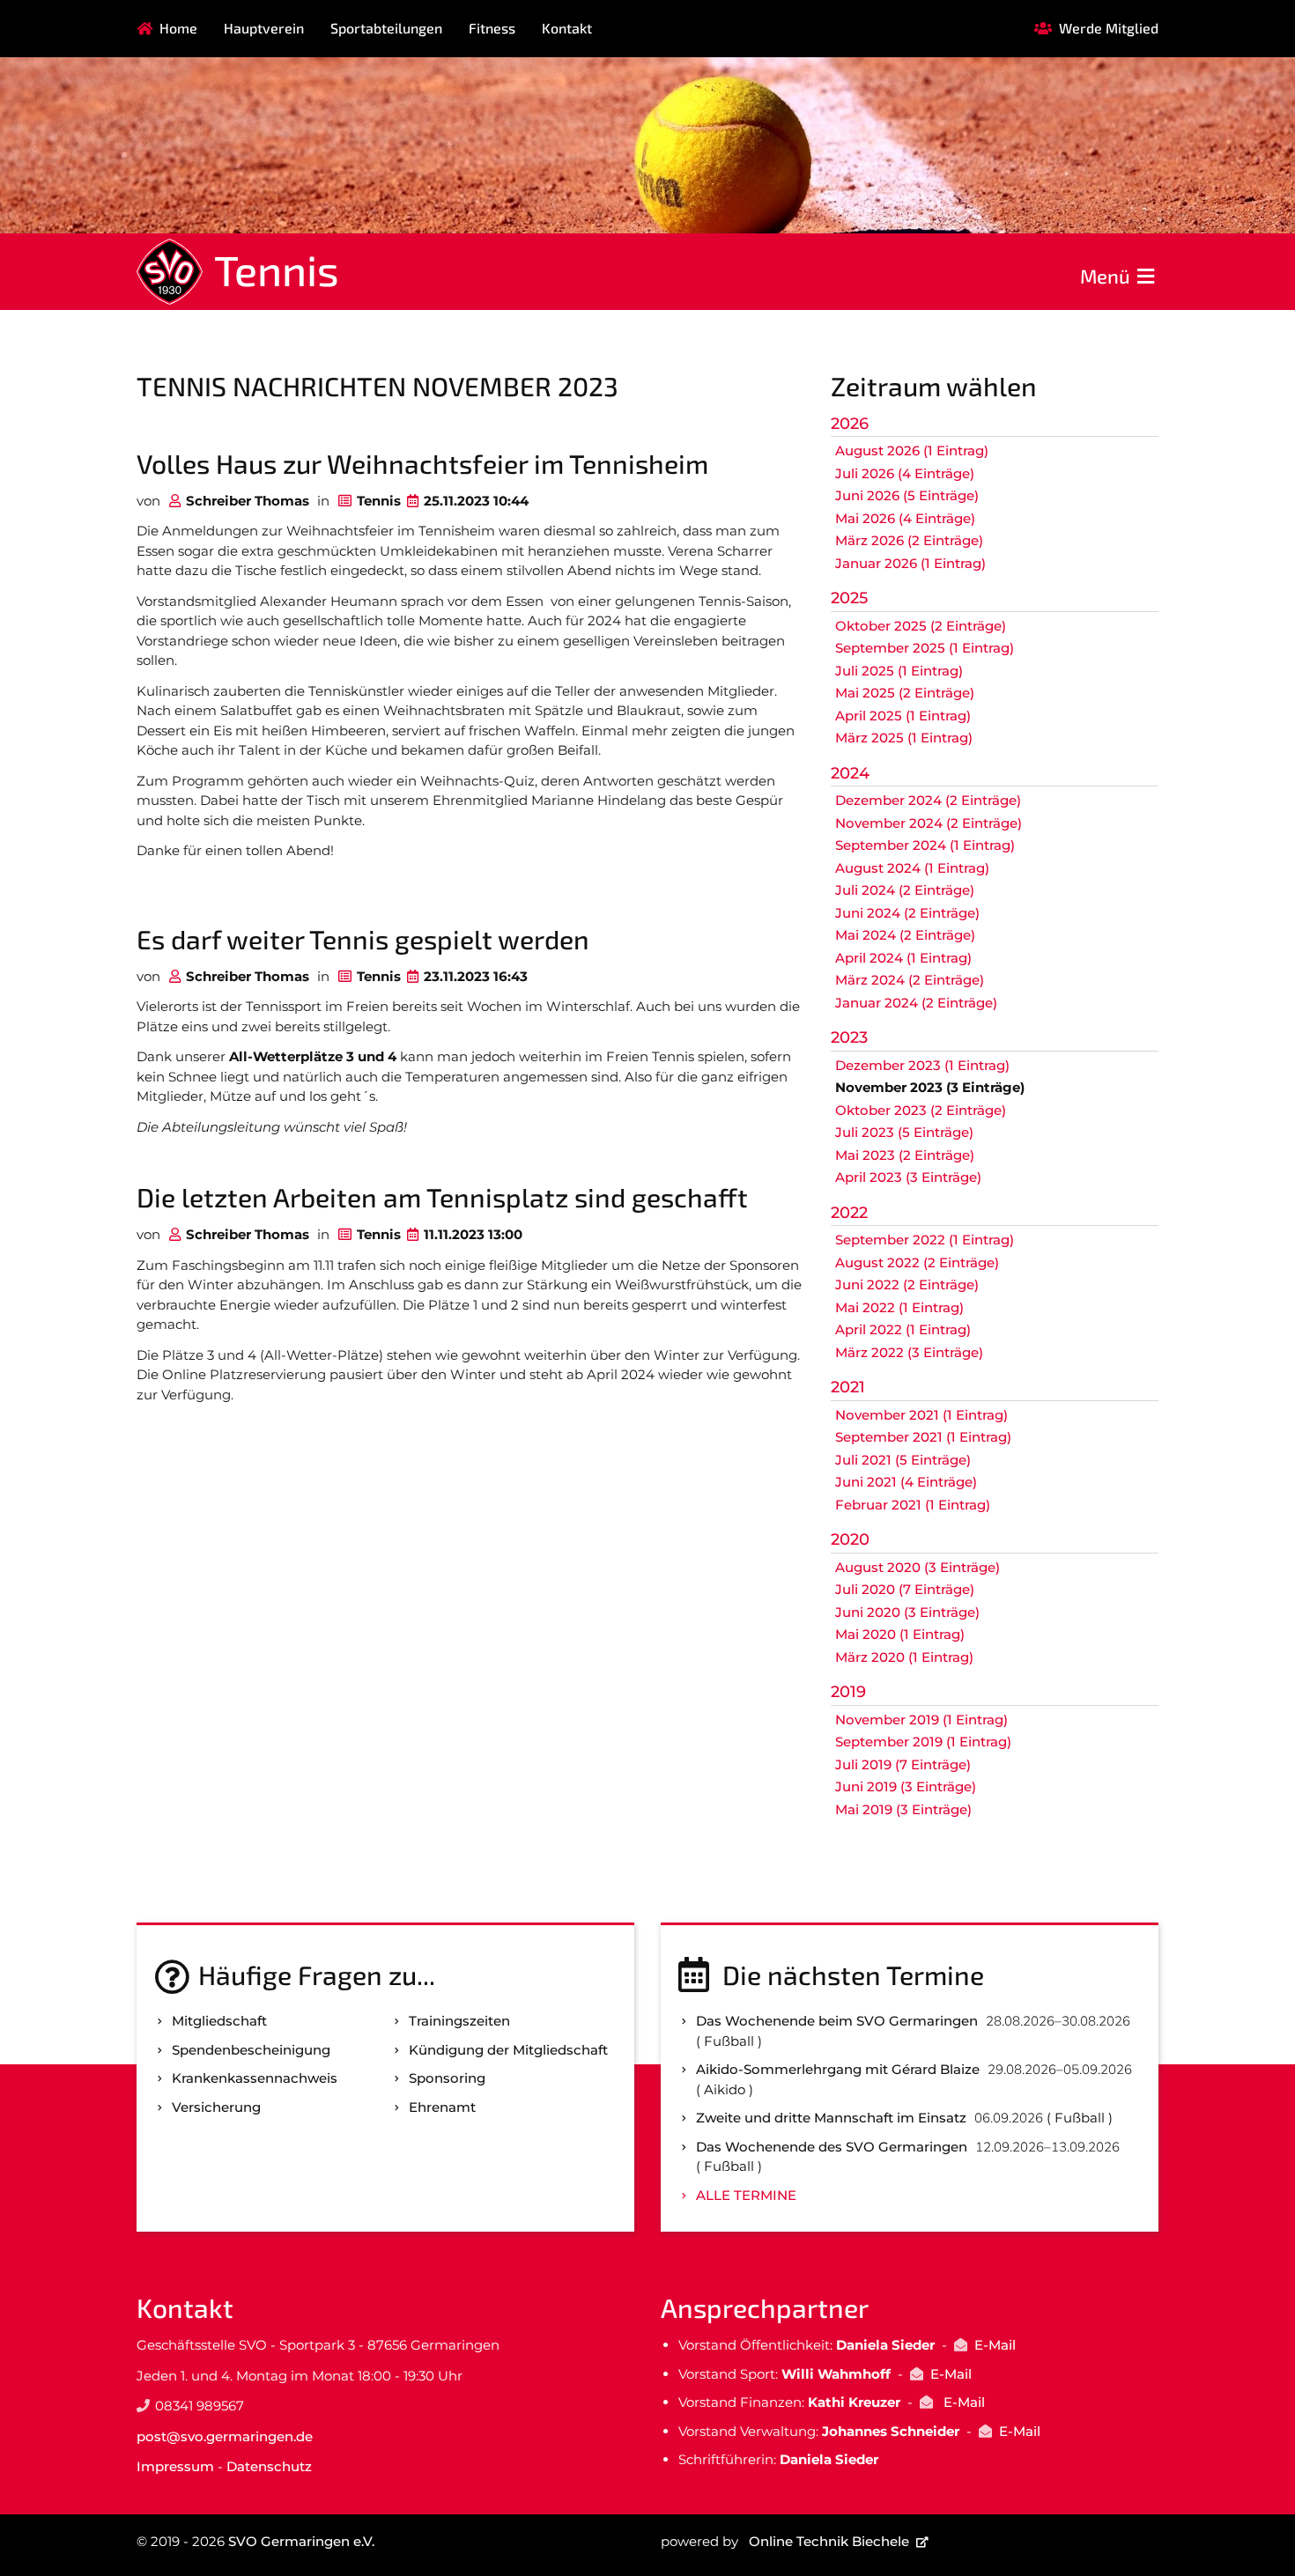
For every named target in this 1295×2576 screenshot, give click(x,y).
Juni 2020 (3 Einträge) (907, 1612)
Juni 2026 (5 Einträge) (907, 495)
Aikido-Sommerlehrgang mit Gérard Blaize (838, 2069)
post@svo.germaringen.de (225, 2436)
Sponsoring (447, 2078)
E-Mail (995, 2345)
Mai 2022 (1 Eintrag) (899, 1307)
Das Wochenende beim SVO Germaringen (837, 2021)
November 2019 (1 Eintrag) (921, 1720)
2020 (850, 1539)
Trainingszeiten (459, 2021)
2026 (850, 424)
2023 (849, 1037)
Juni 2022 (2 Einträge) (907, 1284)
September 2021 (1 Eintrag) (923, 1437)
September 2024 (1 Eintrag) (925, 845)
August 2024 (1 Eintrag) (912, 868)
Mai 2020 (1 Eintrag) (900, 1634)
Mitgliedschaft (219, 2021)
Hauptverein (264, 28)
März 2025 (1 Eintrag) (904, 738)
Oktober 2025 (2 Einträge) (921, 626)
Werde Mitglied (1109, 28)
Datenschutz (269, 2466)
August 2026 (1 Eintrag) (912, 450)
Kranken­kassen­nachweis (255, 2078)
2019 (848, 1692)
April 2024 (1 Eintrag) (903, 958)
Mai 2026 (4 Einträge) (905, 518)
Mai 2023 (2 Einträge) (905, 1155)
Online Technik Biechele (829, 2541)
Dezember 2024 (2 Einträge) (928, 800)
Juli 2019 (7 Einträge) (903, 1764)
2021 (848, 1387)
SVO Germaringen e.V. (301, 2541)
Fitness (492, 28)
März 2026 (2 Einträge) (909, 540)
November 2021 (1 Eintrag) (921, 1415)
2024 (850, 773)
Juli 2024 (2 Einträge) (905, 890)
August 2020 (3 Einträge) (918, 1567)
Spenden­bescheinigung (251, 2050)
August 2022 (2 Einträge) (917, 1262)
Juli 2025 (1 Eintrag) (899, 671)
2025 (849, 598)
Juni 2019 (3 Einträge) (906, 1786)
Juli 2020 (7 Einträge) (905, 1589)
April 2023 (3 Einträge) (908, 1177)
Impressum (175, 2466)
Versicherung (216, 2107)
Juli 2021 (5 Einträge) (903, 1460)
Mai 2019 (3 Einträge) (903, 1809)
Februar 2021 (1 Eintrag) (913, 1505)
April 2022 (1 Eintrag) (903, 1329)
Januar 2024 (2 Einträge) (916, 1003)
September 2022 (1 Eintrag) (925, 1240)
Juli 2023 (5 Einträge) (904, 1132)
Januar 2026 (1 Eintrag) (910, 563)
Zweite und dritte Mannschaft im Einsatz (831, 2118)
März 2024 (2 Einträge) (910, 980)
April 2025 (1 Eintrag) (903, 716)
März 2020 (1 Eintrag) (904, 1657)
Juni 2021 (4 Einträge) (906, 1482)
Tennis (277, 269)
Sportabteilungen (386, 28)
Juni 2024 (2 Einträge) (907, 913)
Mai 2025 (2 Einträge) (905, 693)
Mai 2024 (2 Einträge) (905, 935)
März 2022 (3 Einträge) (909, 1352)
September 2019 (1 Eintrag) (923, 1742)
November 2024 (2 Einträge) (929, 823)
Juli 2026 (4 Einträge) (905, 473)
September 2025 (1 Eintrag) (925, 648)
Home (178, 28)
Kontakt (567, 28)
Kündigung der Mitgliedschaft (508, 2050)
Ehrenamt (442, 2107)
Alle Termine (746, 2195)
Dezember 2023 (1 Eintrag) (922, 1065)
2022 (849, 1213)
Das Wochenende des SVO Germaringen (832, 2147)
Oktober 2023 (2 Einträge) (921, 1110)
